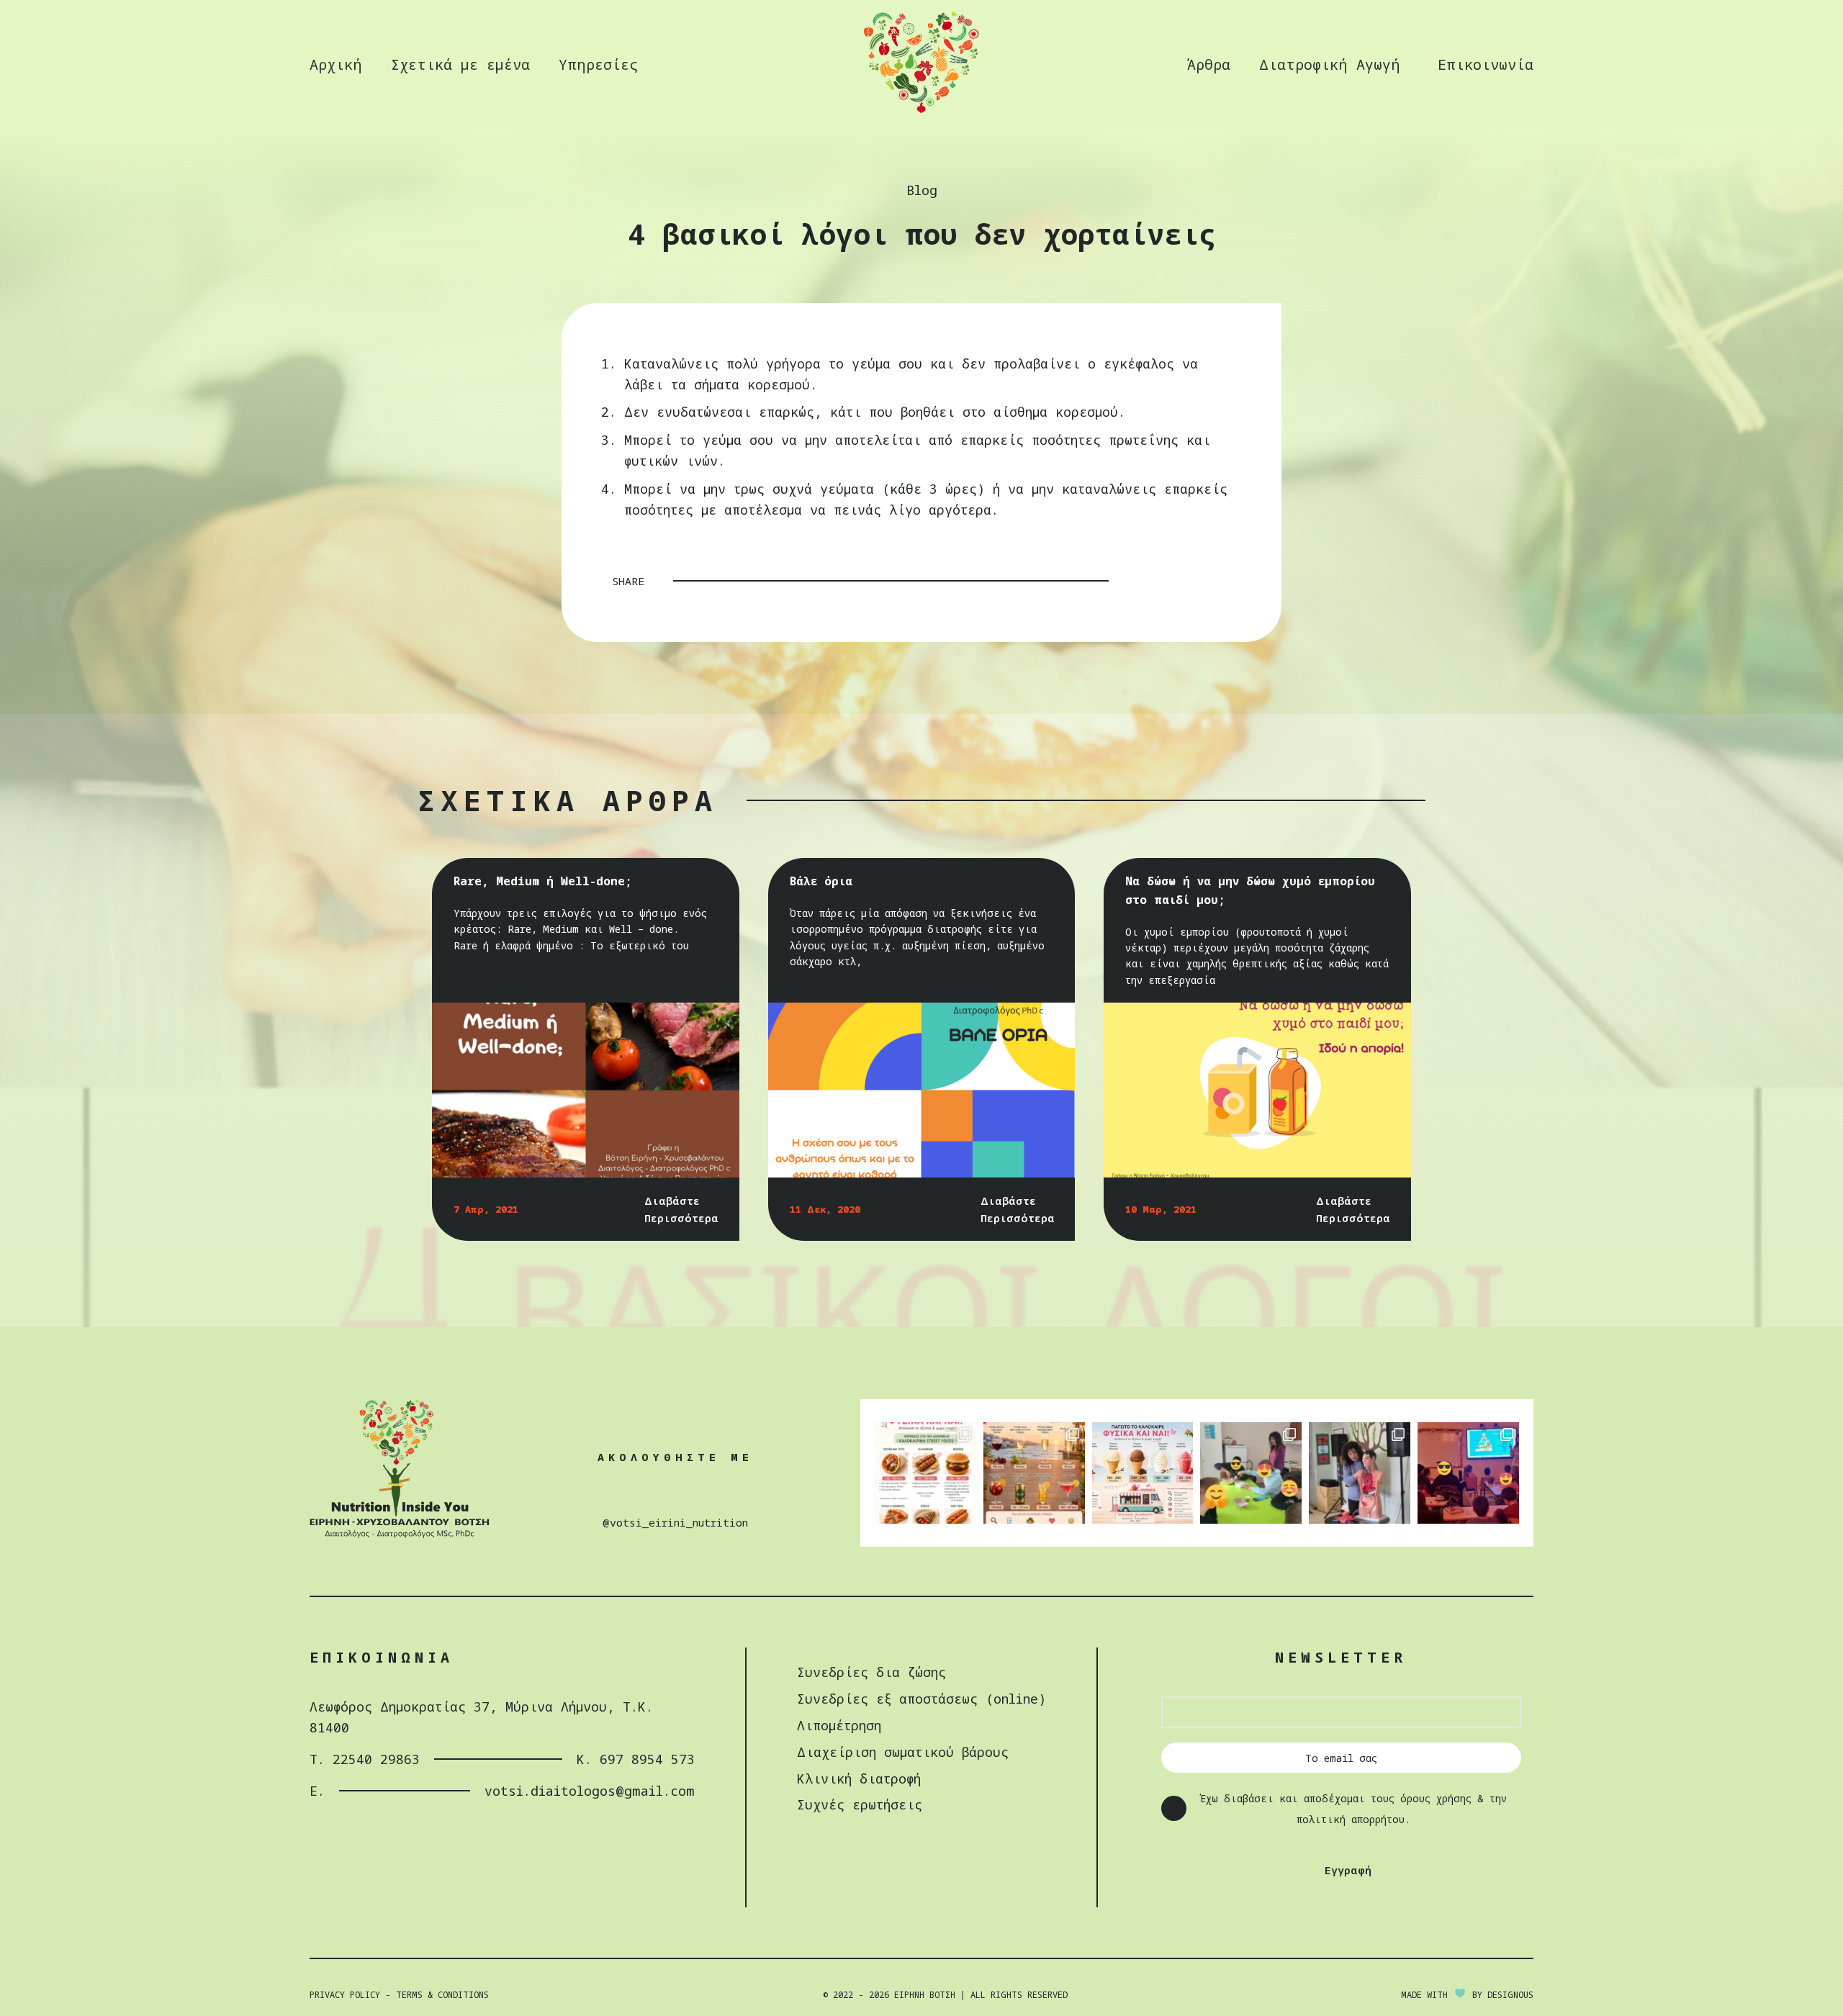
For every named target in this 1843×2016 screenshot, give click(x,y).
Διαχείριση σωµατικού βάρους (903, 1752)
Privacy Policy (345, 1995)
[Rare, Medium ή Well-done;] (586, 1090)
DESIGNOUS (1510, 1995)
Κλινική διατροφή (859, 1778)
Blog (922, 190)
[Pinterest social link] (1184, 581)
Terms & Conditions (442, 1995)
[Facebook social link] (1147, 581)
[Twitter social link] (1166, 581)
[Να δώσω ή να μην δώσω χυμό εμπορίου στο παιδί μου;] (1257, 1090)
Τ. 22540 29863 (365, 1759)
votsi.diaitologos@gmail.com (590, 1791)
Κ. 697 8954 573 (636, 1759)
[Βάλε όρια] (922, 1090)
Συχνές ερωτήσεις (860, 1804)
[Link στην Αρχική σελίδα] (921, 111)
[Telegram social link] (1222, 581)
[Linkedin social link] (1203, 581)
